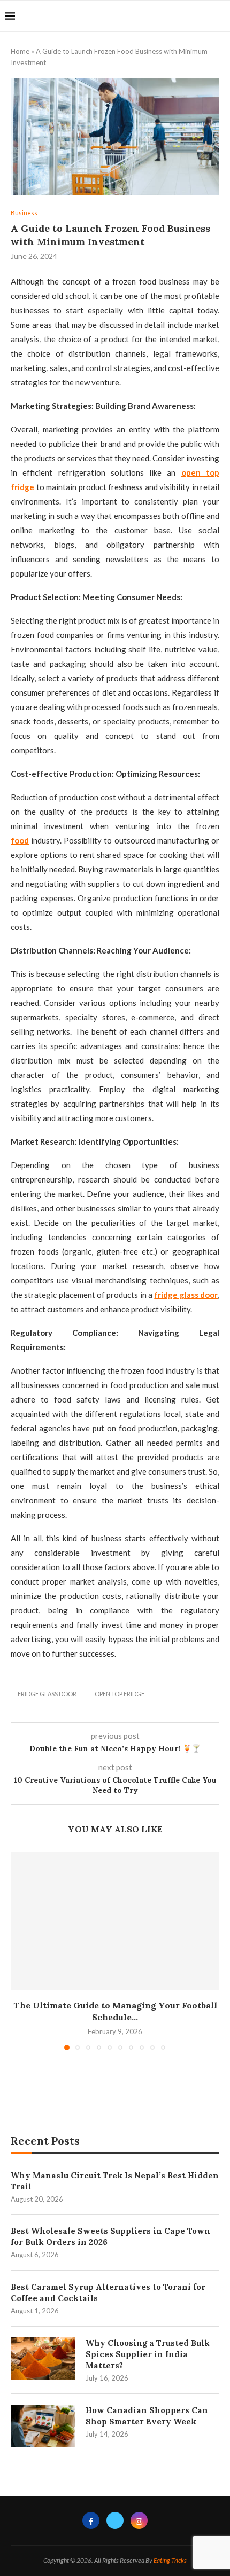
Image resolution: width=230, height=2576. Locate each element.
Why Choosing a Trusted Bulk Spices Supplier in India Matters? (148, 2354)
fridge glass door (47, 1694)
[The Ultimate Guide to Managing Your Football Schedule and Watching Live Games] (115, 1921)
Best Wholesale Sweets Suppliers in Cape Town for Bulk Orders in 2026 (110, 2236)
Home (20, 51)
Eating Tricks (170, 2560)
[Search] (219, 16)
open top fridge (120, 1694)
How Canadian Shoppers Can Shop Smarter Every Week (147, 2416)
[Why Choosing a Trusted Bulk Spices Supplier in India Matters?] (43, 2359)
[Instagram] (139, 2520)
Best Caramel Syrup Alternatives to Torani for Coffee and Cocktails (108, 2293)
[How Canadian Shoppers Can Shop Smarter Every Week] (43, 2426)
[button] (20, 1950)
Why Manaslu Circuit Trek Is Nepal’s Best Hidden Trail (115, 2181)
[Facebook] (91, 2520)
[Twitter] (115, 2520)
